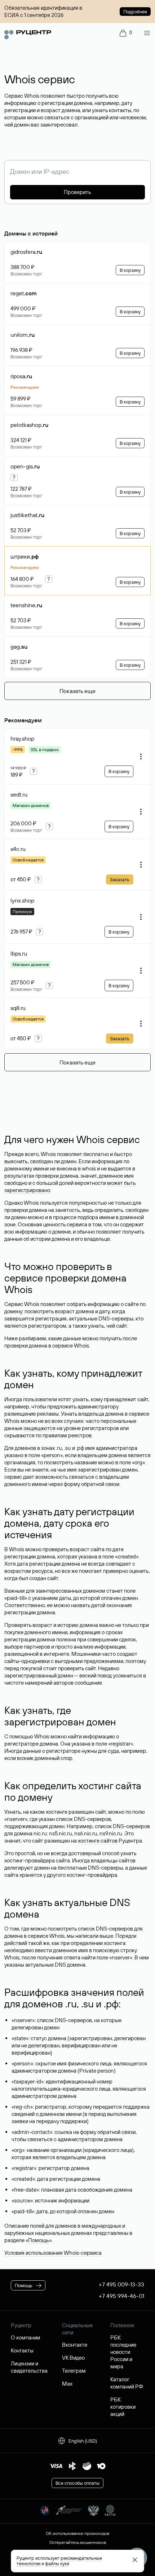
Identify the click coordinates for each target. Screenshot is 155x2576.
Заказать (120, 879)
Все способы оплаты (77, 2483)
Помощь (39, 2240)
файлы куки (57, 2563)
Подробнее (135, 12)
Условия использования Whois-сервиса (53, 2253)
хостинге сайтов (98, 1841)
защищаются (39, 1428)
